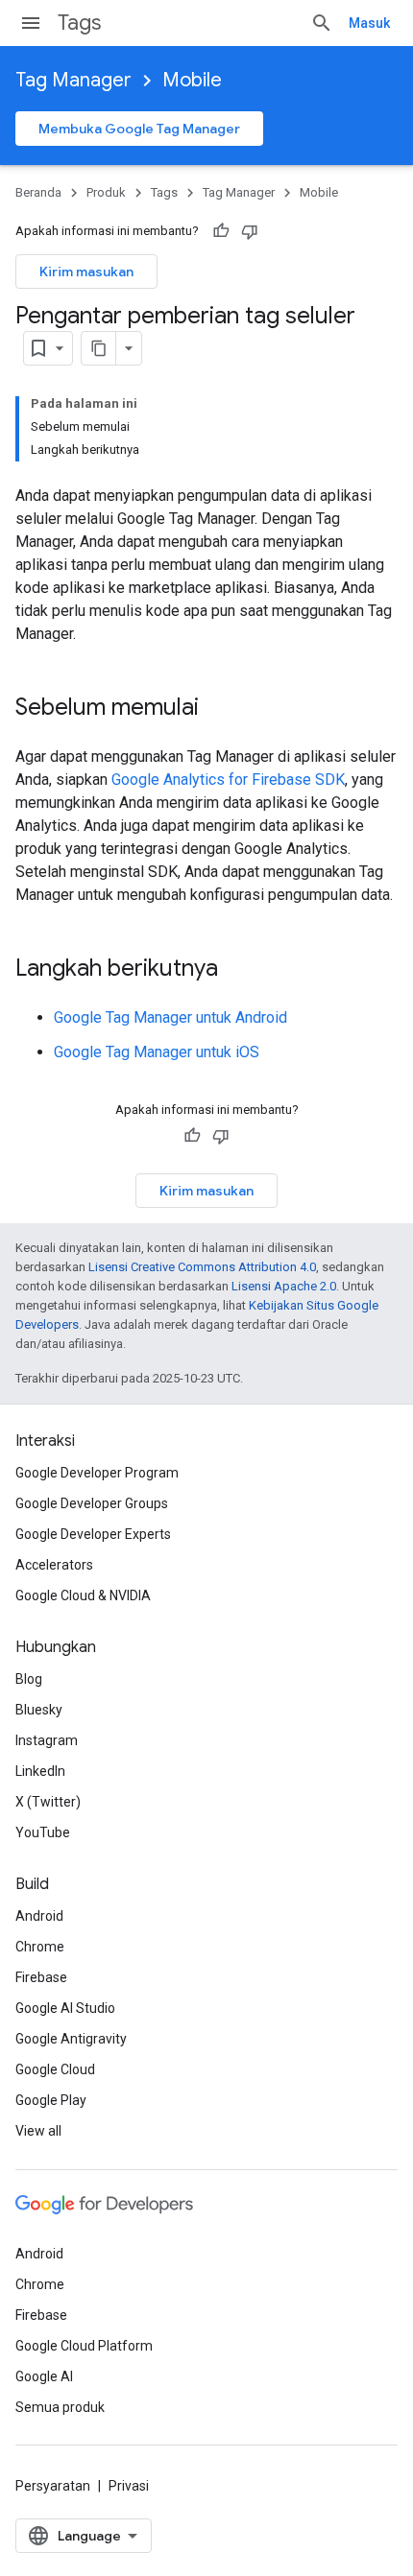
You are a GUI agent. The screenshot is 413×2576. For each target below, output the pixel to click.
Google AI (44, 2376)
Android (39, 1916)
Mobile (192, 80)
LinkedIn (40, 1771)
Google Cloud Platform (84, 2346)
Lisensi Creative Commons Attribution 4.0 (202, 1267)
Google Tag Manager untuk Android (170, 1017)
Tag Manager (73, 80)
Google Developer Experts (93, 1534)
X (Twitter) (48, 1802)
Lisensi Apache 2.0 (284, 1286)
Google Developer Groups (92, 1503)
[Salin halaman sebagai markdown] (99, 348)
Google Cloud (55, 2069)
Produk (106, 192)
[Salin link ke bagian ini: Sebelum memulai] (218, 709)
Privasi (129, 2486)
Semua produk (60, 2407)
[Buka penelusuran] (322, 23)
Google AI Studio (65, 2008)
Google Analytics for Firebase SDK (228, 780)
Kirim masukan (86, 272)
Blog (29, 1679)
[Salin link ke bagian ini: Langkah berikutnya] (237, 970)
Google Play (51, 2100)
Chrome (40, 1947)
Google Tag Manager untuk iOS (157, 1052)
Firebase (41, 1977)
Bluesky (39, 1710)
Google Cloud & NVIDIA (83, 1595)
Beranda (38, 192)
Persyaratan (53, 2486)
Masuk (369, 23)
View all (38, 2131)
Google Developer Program (97, 1473)
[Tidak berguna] (250, 231)
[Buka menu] (31, 23)
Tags (79, 23)
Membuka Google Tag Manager (139, 129)
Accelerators (54, 1565)
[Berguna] (221, 231)
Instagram (47, 1740)
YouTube (43, 1832)
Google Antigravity (71, 2039)
